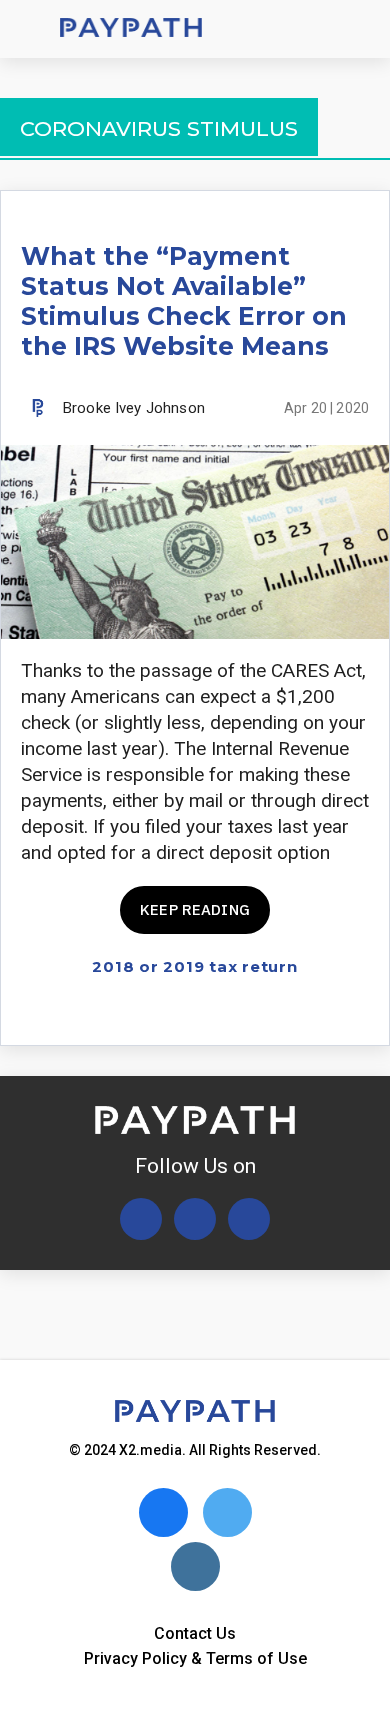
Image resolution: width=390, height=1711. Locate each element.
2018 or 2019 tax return (194, 966)
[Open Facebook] (195, 1219)
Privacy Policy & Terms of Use (195, 1658)
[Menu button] (30, 29)
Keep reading (195, 909)
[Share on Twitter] (251, 1012)
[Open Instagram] (249, 1219)
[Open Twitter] (141, 1219)
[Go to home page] (131, 29)
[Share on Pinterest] (356, 1012)
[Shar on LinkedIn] (321, 1012)
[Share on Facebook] (216, 1012)
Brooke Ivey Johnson (134, 408)
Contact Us (195, 1633)
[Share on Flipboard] (286, 1012)
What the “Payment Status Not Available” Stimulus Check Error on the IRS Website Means (184, 301)
